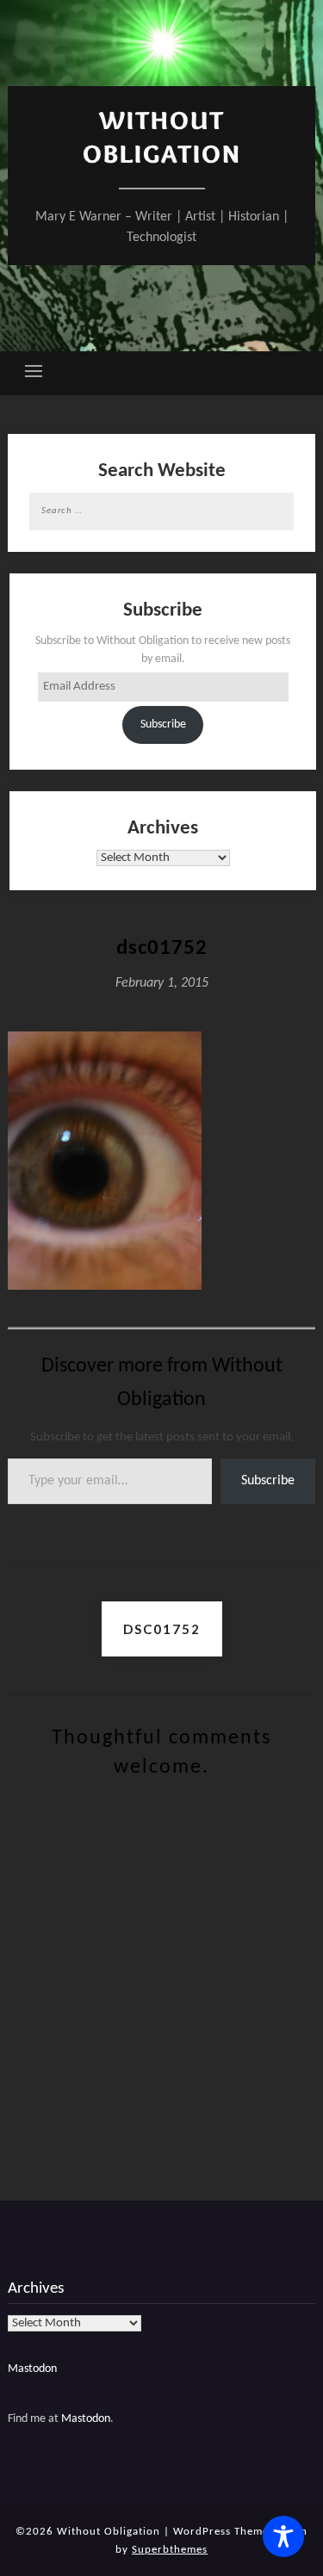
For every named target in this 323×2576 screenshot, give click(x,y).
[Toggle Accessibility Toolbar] (283, 2536)
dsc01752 (162, 1629)
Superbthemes (170, 2550)
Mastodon (32, 2369)
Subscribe (163, 724)
